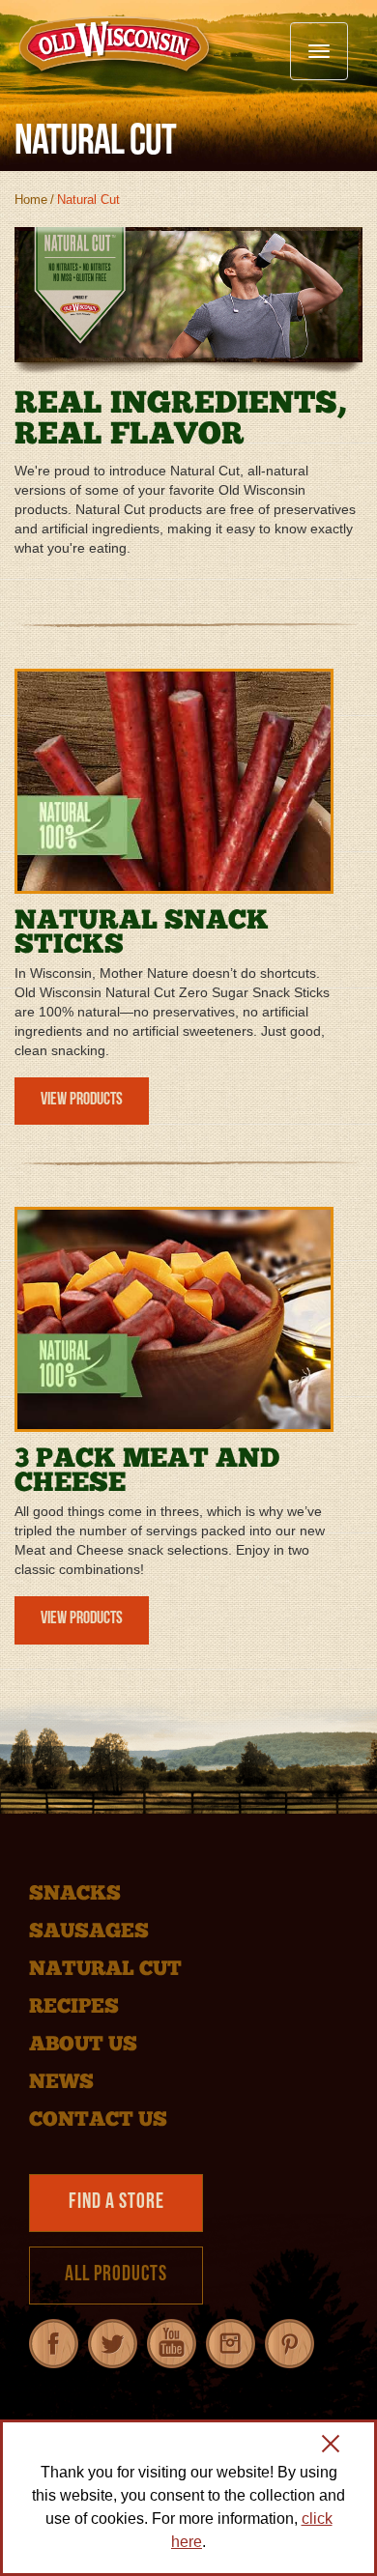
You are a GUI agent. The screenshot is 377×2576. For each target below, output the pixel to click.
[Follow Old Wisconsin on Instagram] (231, 2344)
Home (31, 200)
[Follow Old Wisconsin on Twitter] (113, 2344)
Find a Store (116, 2203)
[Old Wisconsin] (117, 47)
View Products (82, 1101)
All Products (116, 2275)
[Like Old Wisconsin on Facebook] (54, 2344)
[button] (331, 2447)
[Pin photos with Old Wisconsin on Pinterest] (290, 2344)
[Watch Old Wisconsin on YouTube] (172, 2344)
